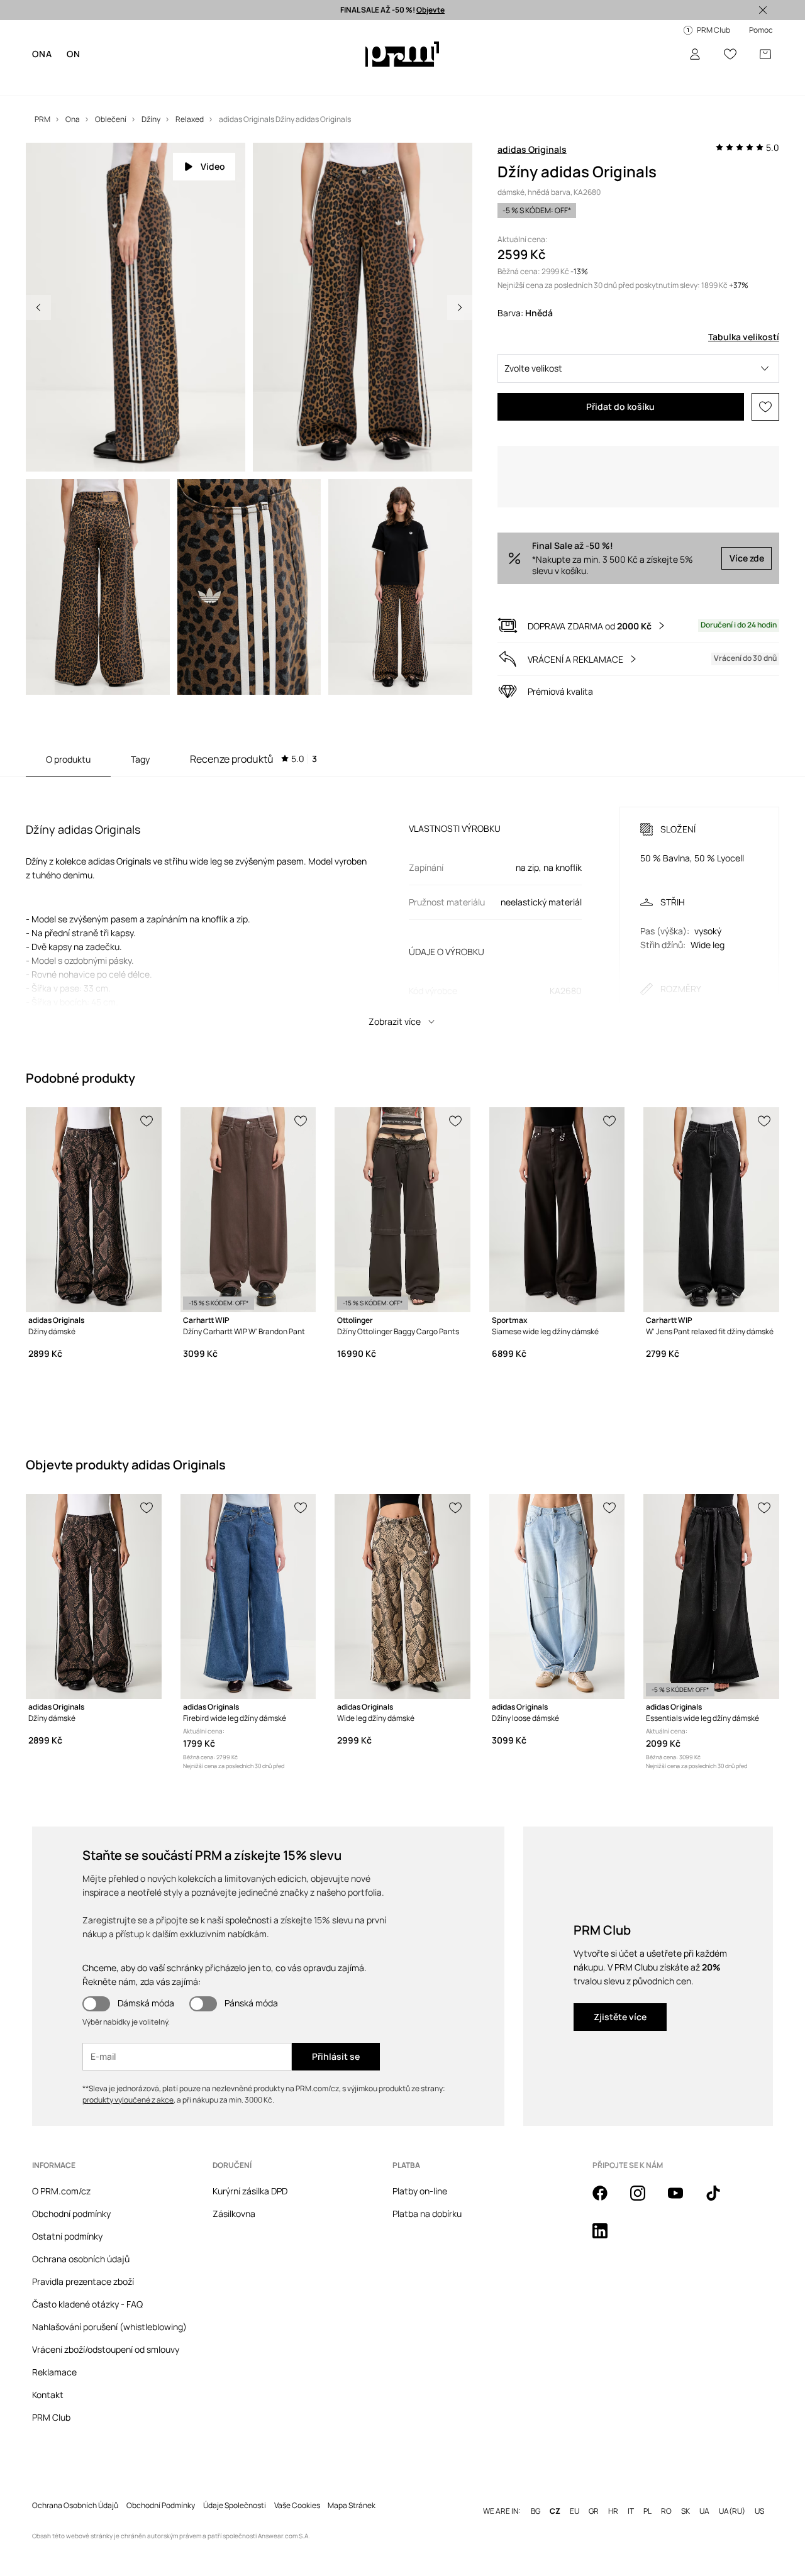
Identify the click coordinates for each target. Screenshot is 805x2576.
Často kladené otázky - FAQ (87, 2312)
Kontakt (48, 2402)
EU (575, 2499)
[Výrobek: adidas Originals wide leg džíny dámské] (402, 1604)
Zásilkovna (234, 2221)
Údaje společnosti (235, 2493)
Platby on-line (420, 2198)
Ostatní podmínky (67, 2244)
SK (686, 2499)
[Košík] (765, 54)
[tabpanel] (402, 913)
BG (536, 2499)
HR (613, 2499)
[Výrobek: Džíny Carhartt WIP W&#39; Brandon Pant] (248, 1217)
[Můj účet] (695, 54)
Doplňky (160, 81)
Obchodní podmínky (71, 2221)
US (759, 2499)
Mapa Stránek (352, 2493)
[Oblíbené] (730, 54)
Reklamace (54, 2380)
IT (631, 2499)
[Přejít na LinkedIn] (608, 2245)
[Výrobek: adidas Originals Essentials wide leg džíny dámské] (711, 1604)
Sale (272, 81)
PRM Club (51, 2425)
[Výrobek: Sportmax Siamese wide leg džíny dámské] (557, 1217)
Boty (126, 81)
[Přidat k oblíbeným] (765, 407)
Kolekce (239, 81)
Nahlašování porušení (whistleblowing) (109, 2334)
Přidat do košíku (620, 406)
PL (647, 2499)
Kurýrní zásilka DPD (250, 2198)
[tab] (253, 766)
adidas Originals (532, 149)
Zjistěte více (620, 2024)
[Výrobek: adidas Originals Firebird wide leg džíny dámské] (248, 1604)
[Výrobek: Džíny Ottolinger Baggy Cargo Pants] (402, 1217)
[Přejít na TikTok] (721, 2208)
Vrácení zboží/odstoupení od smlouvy (106, 2357)
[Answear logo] (402, 54)
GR (594, 2499)
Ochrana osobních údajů (81, 2266)
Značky (200, 81)
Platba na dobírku (427, 2221)
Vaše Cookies (297, 2493)
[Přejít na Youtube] (683, 2208)
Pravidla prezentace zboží (83, 2289)
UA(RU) (732, 2499)
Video (213, 166)
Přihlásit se (336, 2064)
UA (704, 2499)
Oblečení (91, 81)
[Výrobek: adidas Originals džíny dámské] (94, 1217)
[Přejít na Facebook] (608, 2208)
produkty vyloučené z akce (128, 2107)
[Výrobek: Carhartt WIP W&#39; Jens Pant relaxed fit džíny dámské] (711, 1217)
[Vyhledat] (660, 54)
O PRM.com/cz (61, 2198)
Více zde (747, 566)
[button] (638, 368)
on (73, 54)
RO (666, 2499)
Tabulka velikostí (744, 337)
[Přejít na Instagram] (645, 2208)
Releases (308, 81)
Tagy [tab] (140, 767)
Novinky (48, 81)
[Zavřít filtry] (763, 10)
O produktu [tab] (68, 767)
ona (42, 54)
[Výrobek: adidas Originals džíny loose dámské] (557, 1604)
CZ (555, 2499)
